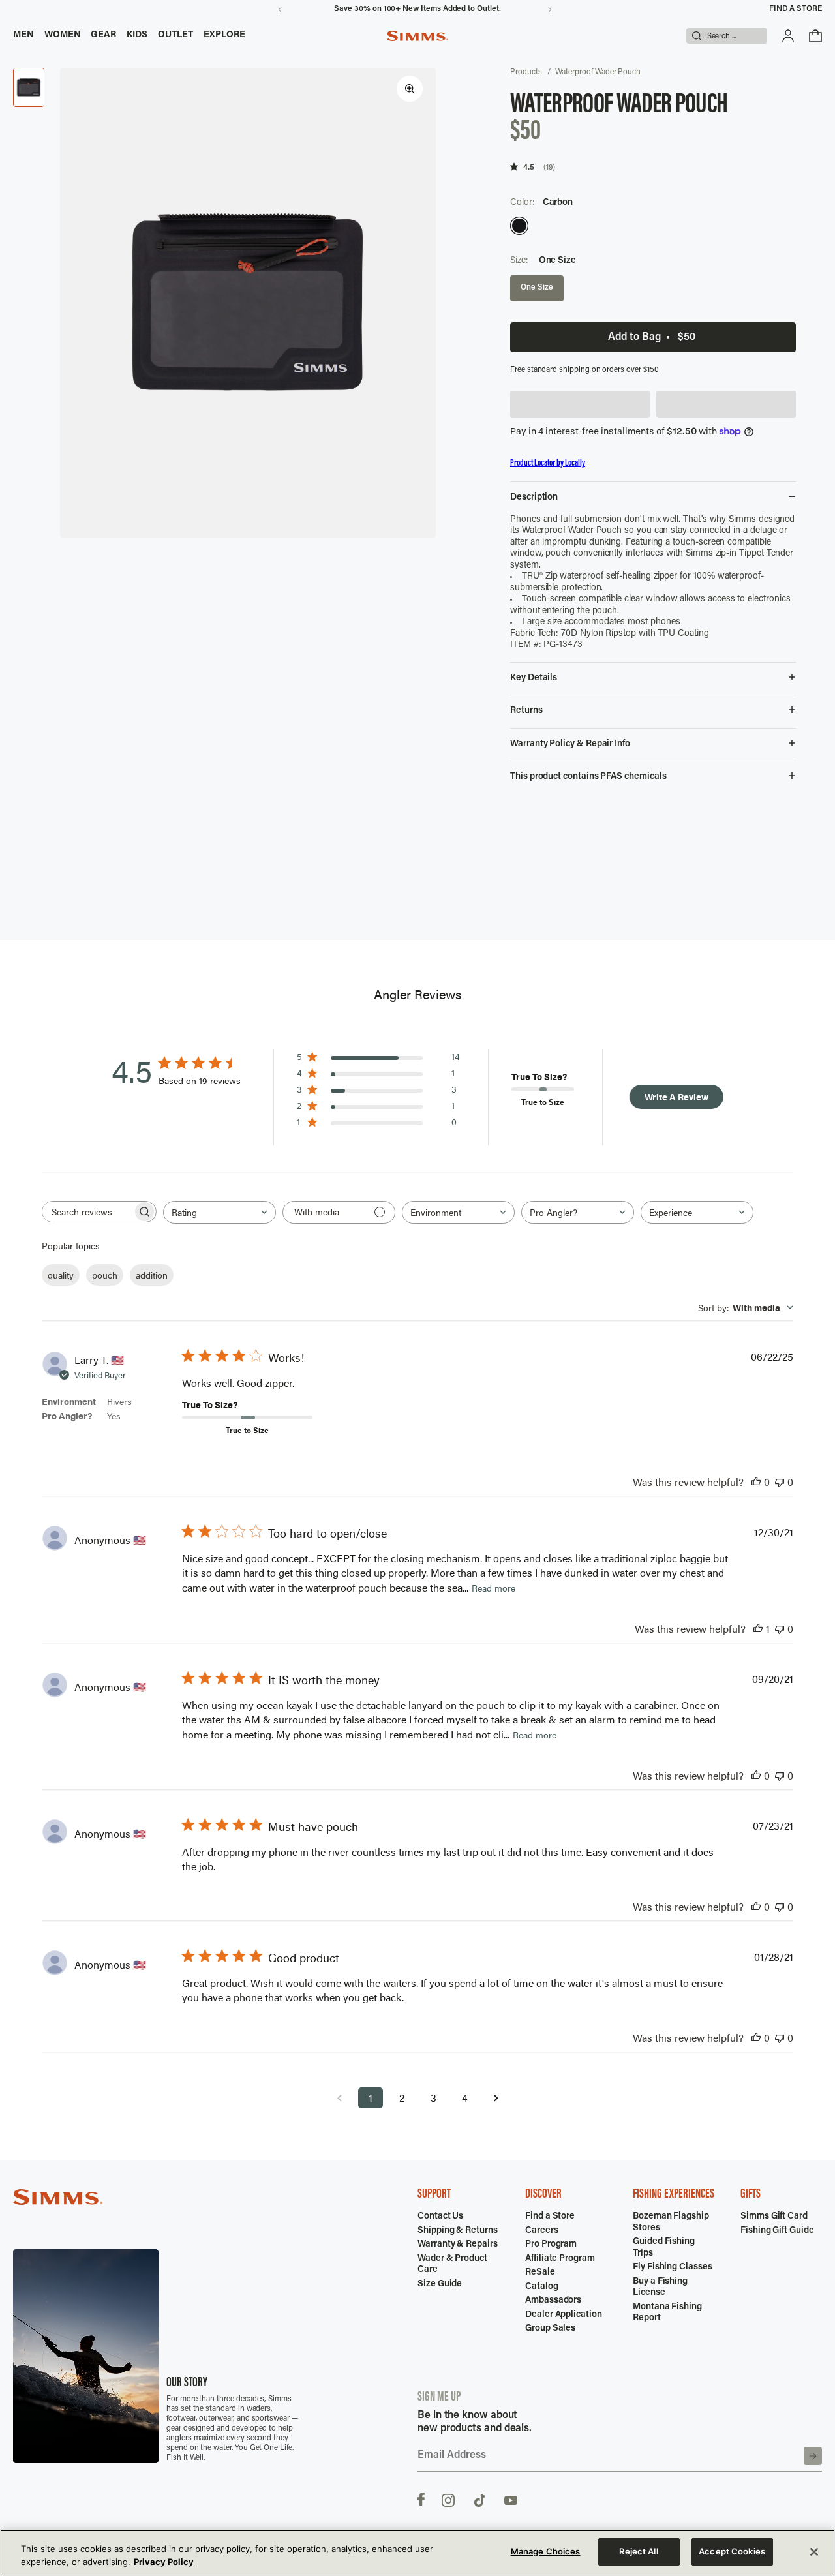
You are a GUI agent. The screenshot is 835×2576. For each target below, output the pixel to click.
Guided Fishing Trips (664, 2248)
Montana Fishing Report (667, 2313)
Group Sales (550, 2329)
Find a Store (796, 9)
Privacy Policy (164, 2562)
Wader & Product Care (452, 2265)
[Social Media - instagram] (448, 2499)
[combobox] (220, 1212)
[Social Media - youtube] (511, 2499)
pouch (105, 1275)
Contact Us (440, 2217)
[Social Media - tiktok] (479, 2499)
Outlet (175, 35)
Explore (225, 35)
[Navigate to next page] (496, 2098)
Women (63, 35)
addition (152, 1275)
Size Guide (440, 2284)
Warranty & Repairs (458, 2245)
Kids (137, 35)
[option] (519, 226)
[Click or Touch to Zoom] (410, 89)
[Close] (814, 2552)
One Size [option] (537, 288)
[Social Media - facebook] (421, 2499)
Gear (103, 35)
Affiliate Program (560, 2259)
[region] (417, 2553)
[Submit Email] (813, 2456)
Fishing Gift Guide (777, 2231)
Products (526, 72)
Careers (542, 2231)
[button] (580, 404)
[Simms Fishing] (417, 36)
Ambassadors (553, 2301)
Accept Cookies (732, 2551)
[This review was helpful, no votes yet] (756, 1482)
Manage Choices (546, 2551)
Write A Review (676, 1097)
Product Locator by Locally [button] (548, 463)
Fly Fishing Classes (673, 2267)
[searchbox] (87, 1212)
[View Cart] (815, 36)
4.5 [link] (529, 167)
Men (23, 35)
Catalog (542, 2287)
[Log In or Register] (788, 36)
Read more (493, 1588)
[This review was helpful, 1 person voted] (758, 1629)
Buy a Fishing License (660, 2288)
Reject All (638, 2551)
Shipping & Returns (458, 2231)
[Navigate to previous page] (339, 2098)
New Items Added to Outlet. (451, 9)
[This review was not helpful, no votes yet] (780, 1482)
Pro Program (551, 2245)
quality (61, 1275)
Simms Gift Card (774, 2217)
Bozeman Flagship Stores (671, 2222)
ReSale (540, 2273)
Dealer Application (564, 2315)
